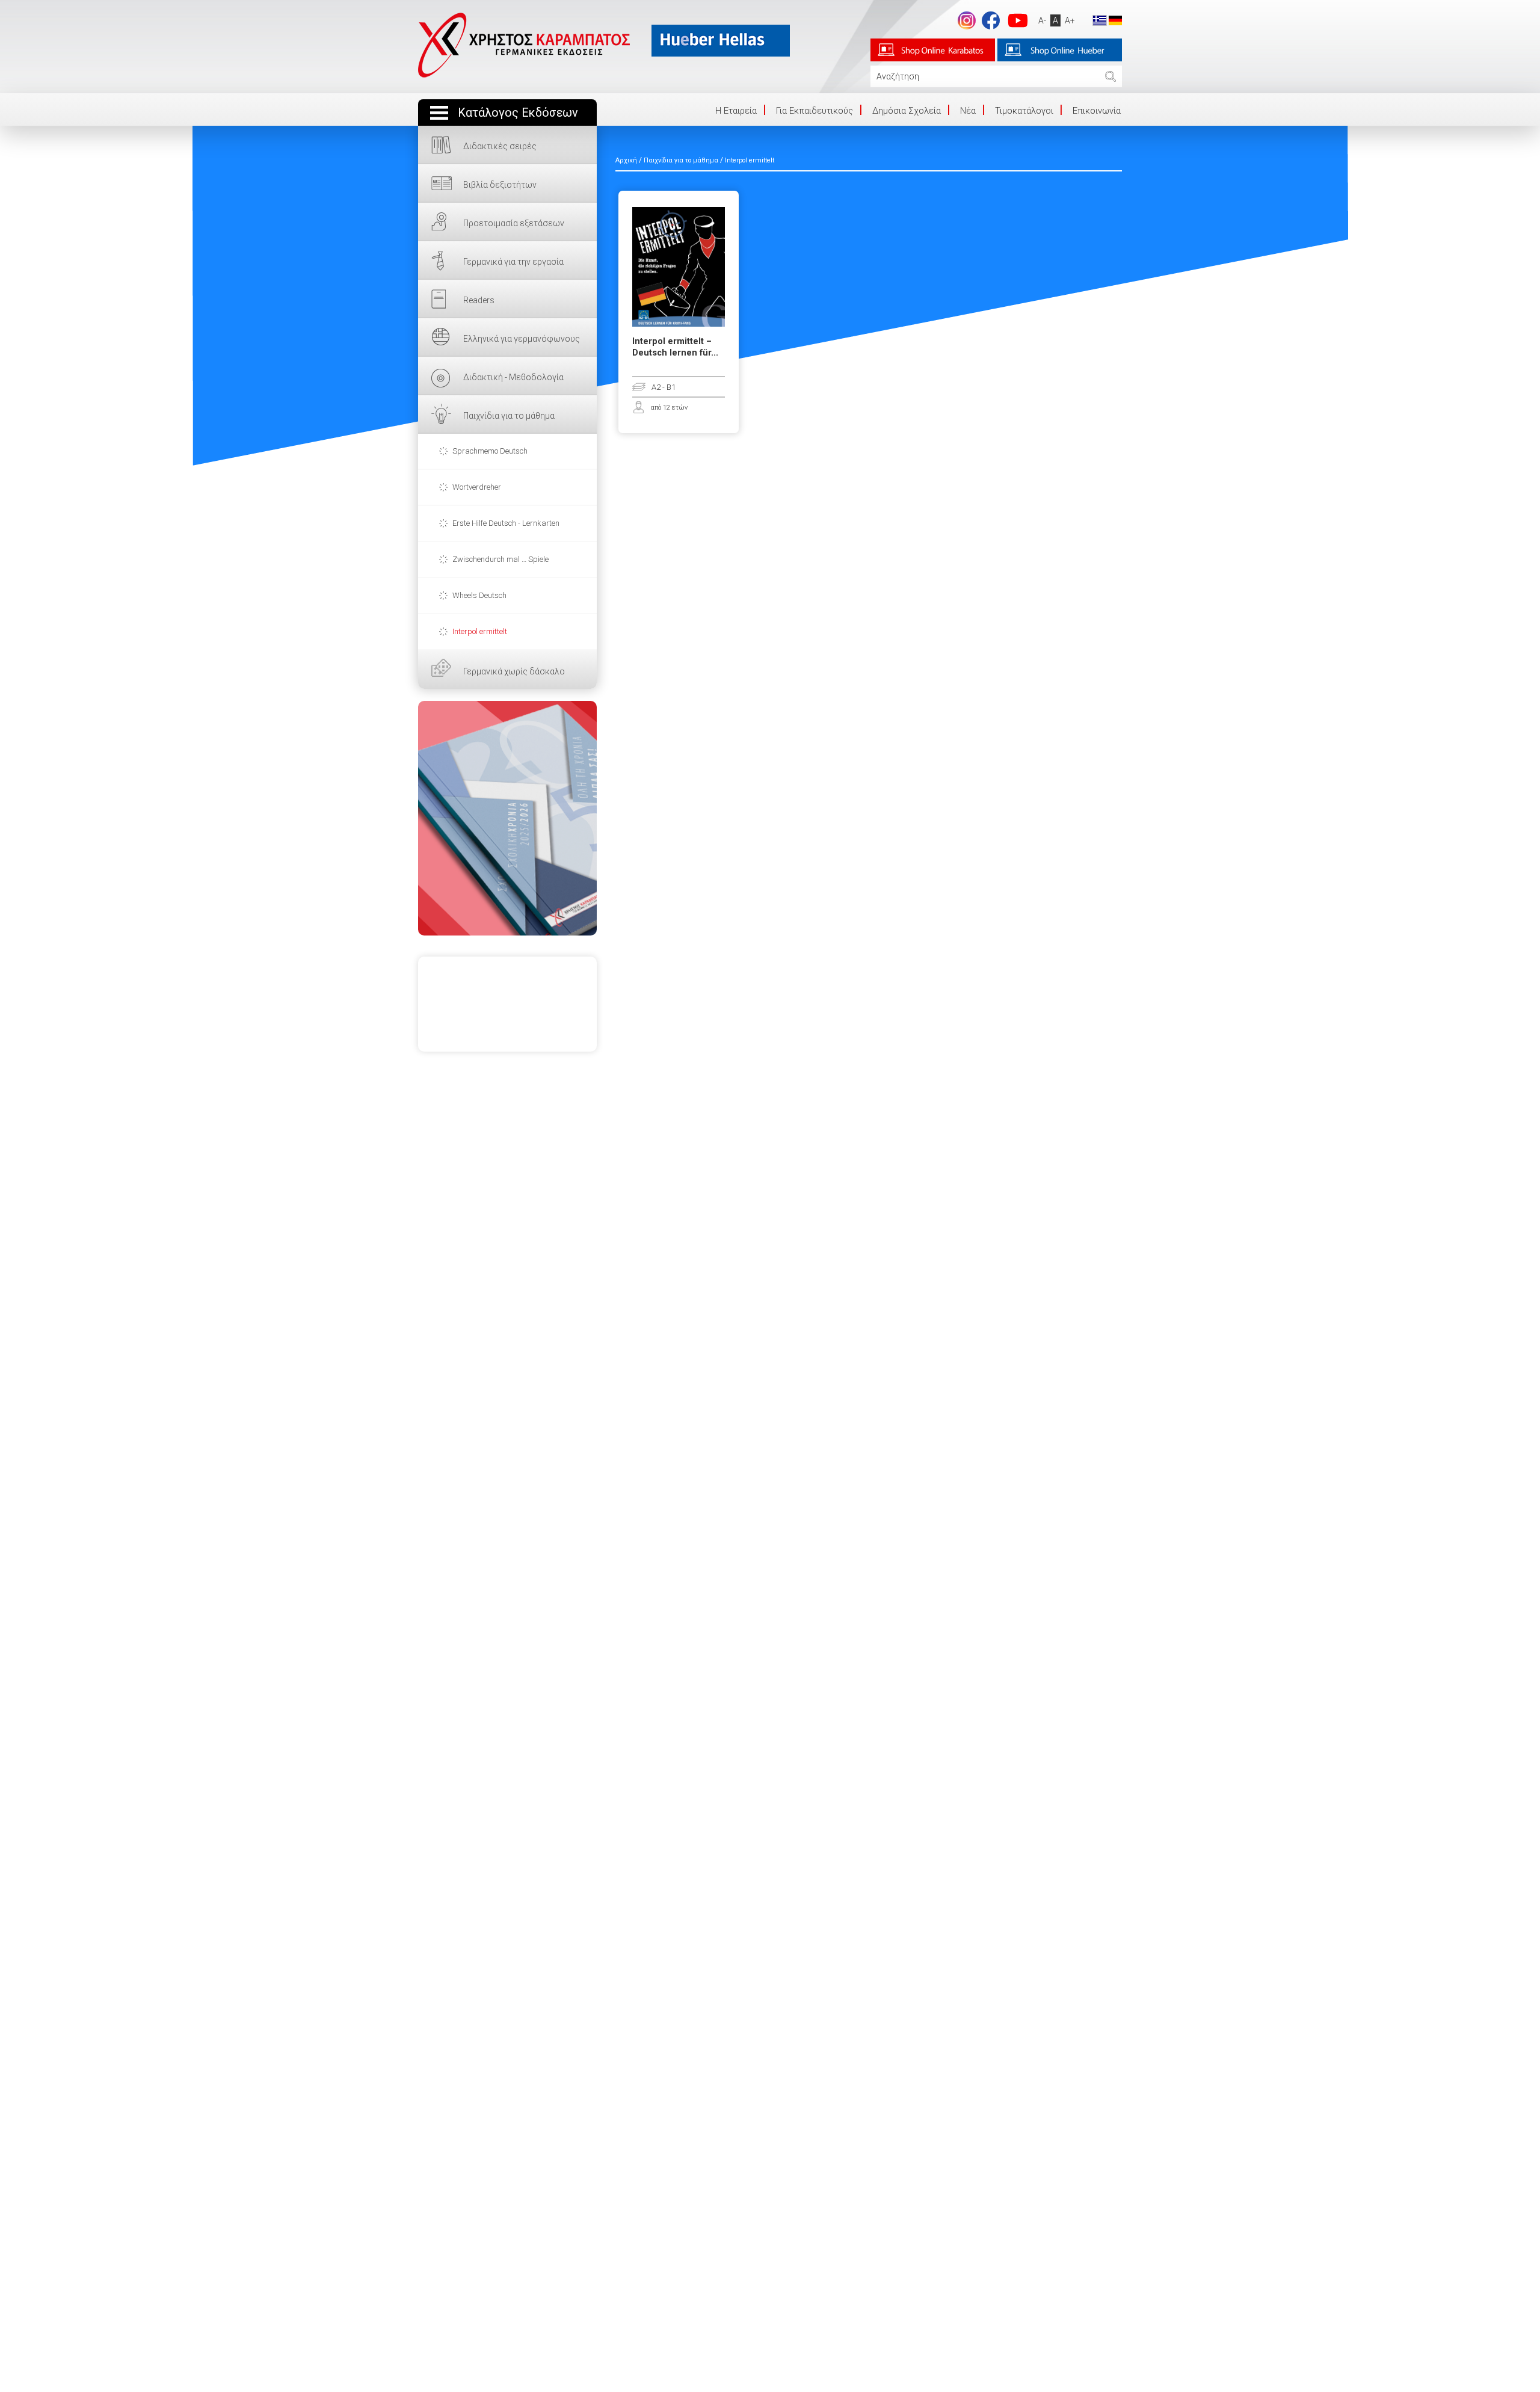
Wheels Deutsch (479, 595)
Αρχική (626, 160)
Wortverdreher (477, 487)
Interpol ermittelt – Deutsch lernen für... (675, 347)
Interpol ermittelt (480, 631)
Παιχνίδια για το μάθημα (509, 416)
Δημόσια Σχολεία (907, 111)
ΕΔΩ (507, 818)
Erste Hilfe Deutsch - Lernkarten (506, 523)
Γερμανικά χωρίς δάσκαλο (514, 671)
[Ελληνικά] (1100, 20)
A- (1042, 20)
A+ (1070, 20)
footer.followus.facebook (991, 20)
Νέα (968, 111)
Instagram (967, 20)
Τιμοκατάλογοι (1024, 111)
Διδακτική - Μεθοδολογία (513, 377)
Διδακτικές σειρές (500, 146)
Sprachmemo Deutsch (490, 451)
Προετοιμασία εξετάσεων (514, 223)
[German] (1115, 20)
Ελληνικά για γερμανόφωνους (522, 339)
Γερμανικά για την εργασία (513, 262)
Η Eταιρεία (736, 111)
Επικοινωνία (1097, 111)
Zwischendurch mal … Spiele (500, 559)
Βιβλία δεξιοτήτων (500, 185)
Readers (479, 300)
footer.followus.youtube (1018, 20)
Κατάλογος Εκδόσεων (518, 113)
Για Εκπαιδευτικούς (815, 111)
